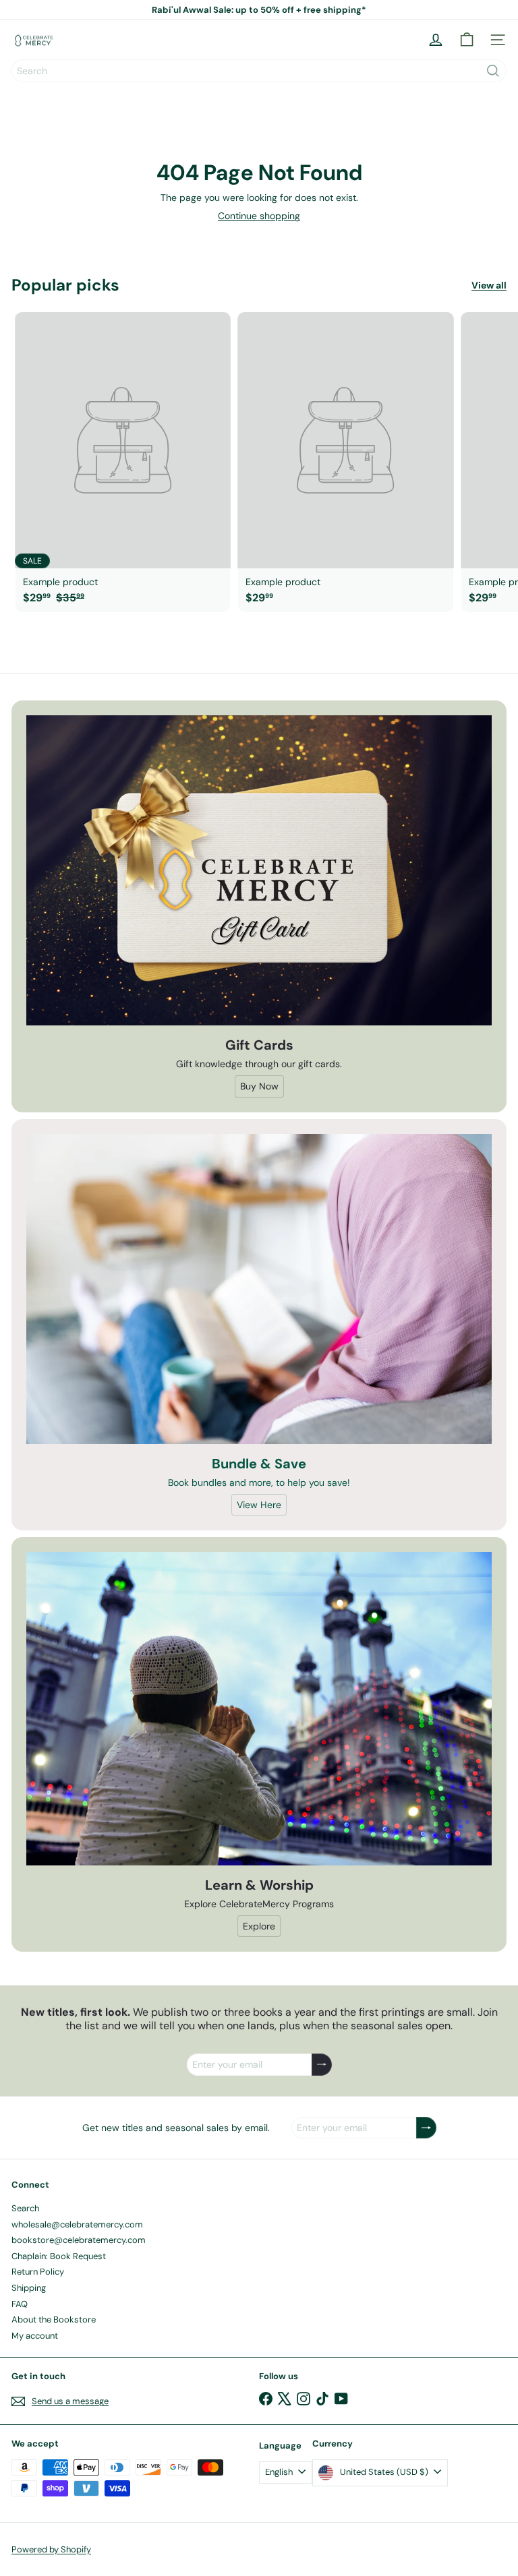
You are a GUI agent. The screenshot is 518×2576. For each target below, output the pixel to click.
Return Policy (38, 2272)
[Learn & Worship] (259, 1709)
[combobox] (259, 71)
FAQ (20, 2304)
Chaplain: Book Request (59, 2256)
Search (25, 2208)
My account (35, 2336)
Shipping (29, 2288)
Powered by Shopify (51, 2549)
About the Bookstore (54, 2319)
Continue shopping (259, 216)
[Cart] (467, 40)
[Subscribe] (322, 2065)
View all (489, 286)
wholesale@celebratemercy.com (77, 2224)
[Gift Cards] (259, 870)
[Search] (493, 71)
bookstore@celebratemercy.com (79, 2240)
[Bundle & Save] (259, 1289)
